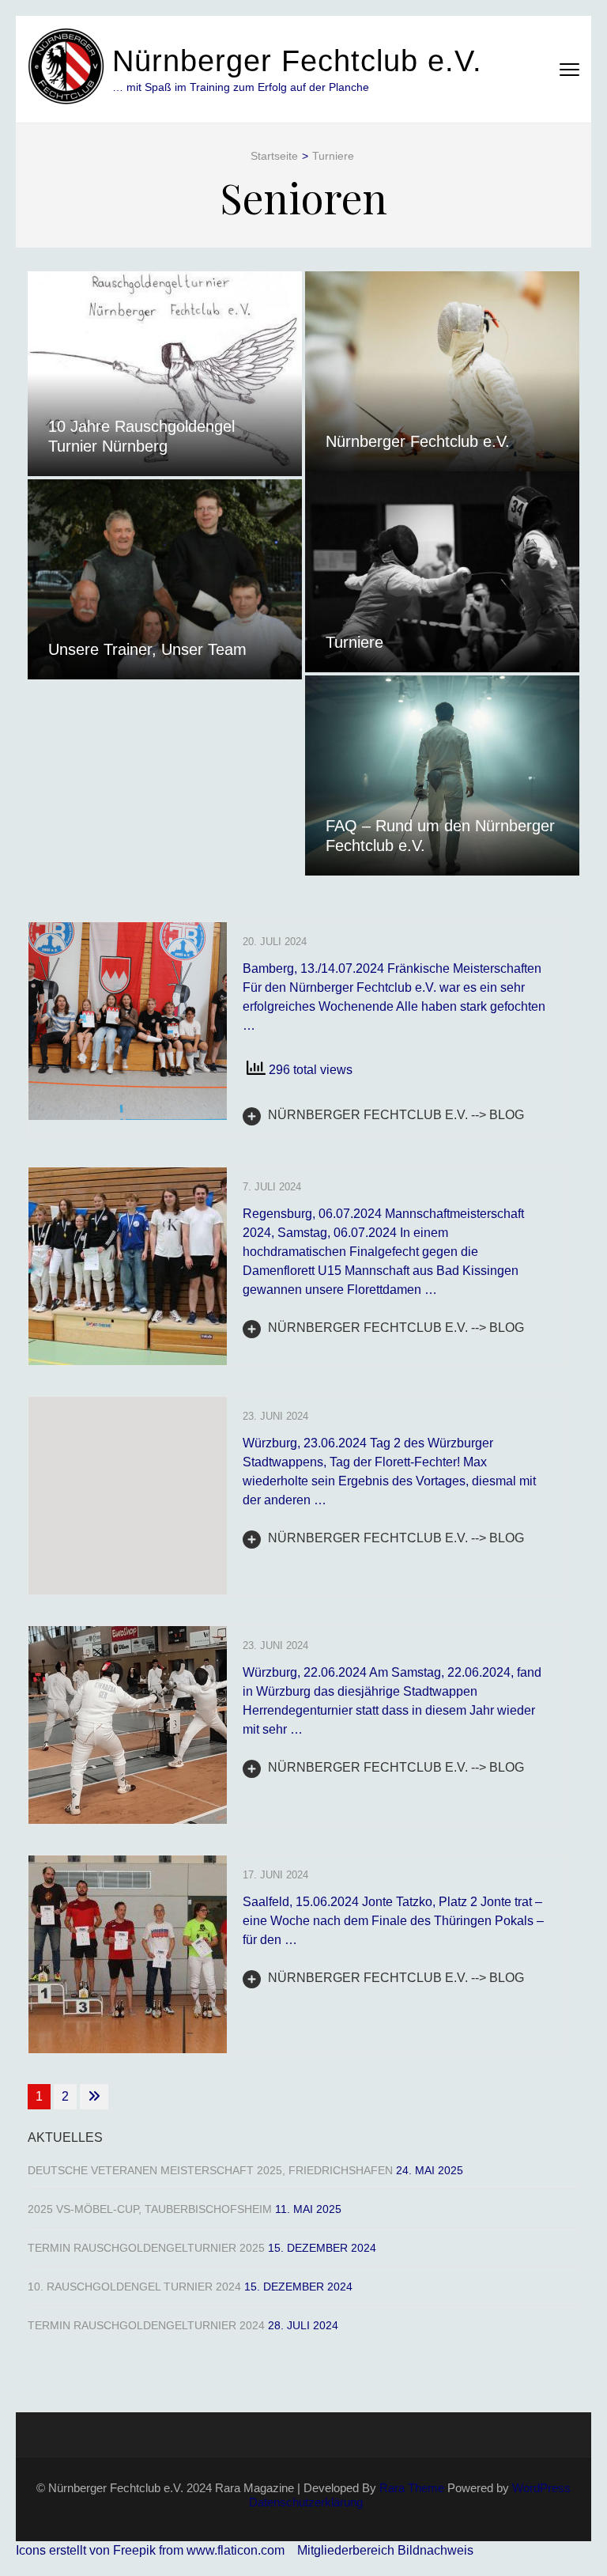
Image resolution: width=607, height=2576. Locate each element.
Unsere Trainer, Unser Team (147, 649)
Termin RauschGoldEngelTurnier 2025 (146, 2248)
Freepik (134, 2550)
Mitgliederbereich (347, 2550)
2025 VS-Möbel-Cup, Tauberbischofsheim (150, 2209)
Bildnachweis (435, 2550)
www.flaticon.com (236, 2550)
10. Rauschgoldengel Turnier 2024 (134, 2287)
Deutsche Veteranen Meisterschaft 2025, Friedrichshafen (210, 2170)
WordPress (541, 2488)
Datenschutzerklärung (306, 2502)
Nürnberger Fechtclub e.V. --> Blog (394, 1115)
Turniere (354, 642)
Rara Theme (412, 2488)
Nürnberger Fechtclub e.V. (297, 61)
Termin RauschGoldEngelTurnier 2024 (146, 2325)
